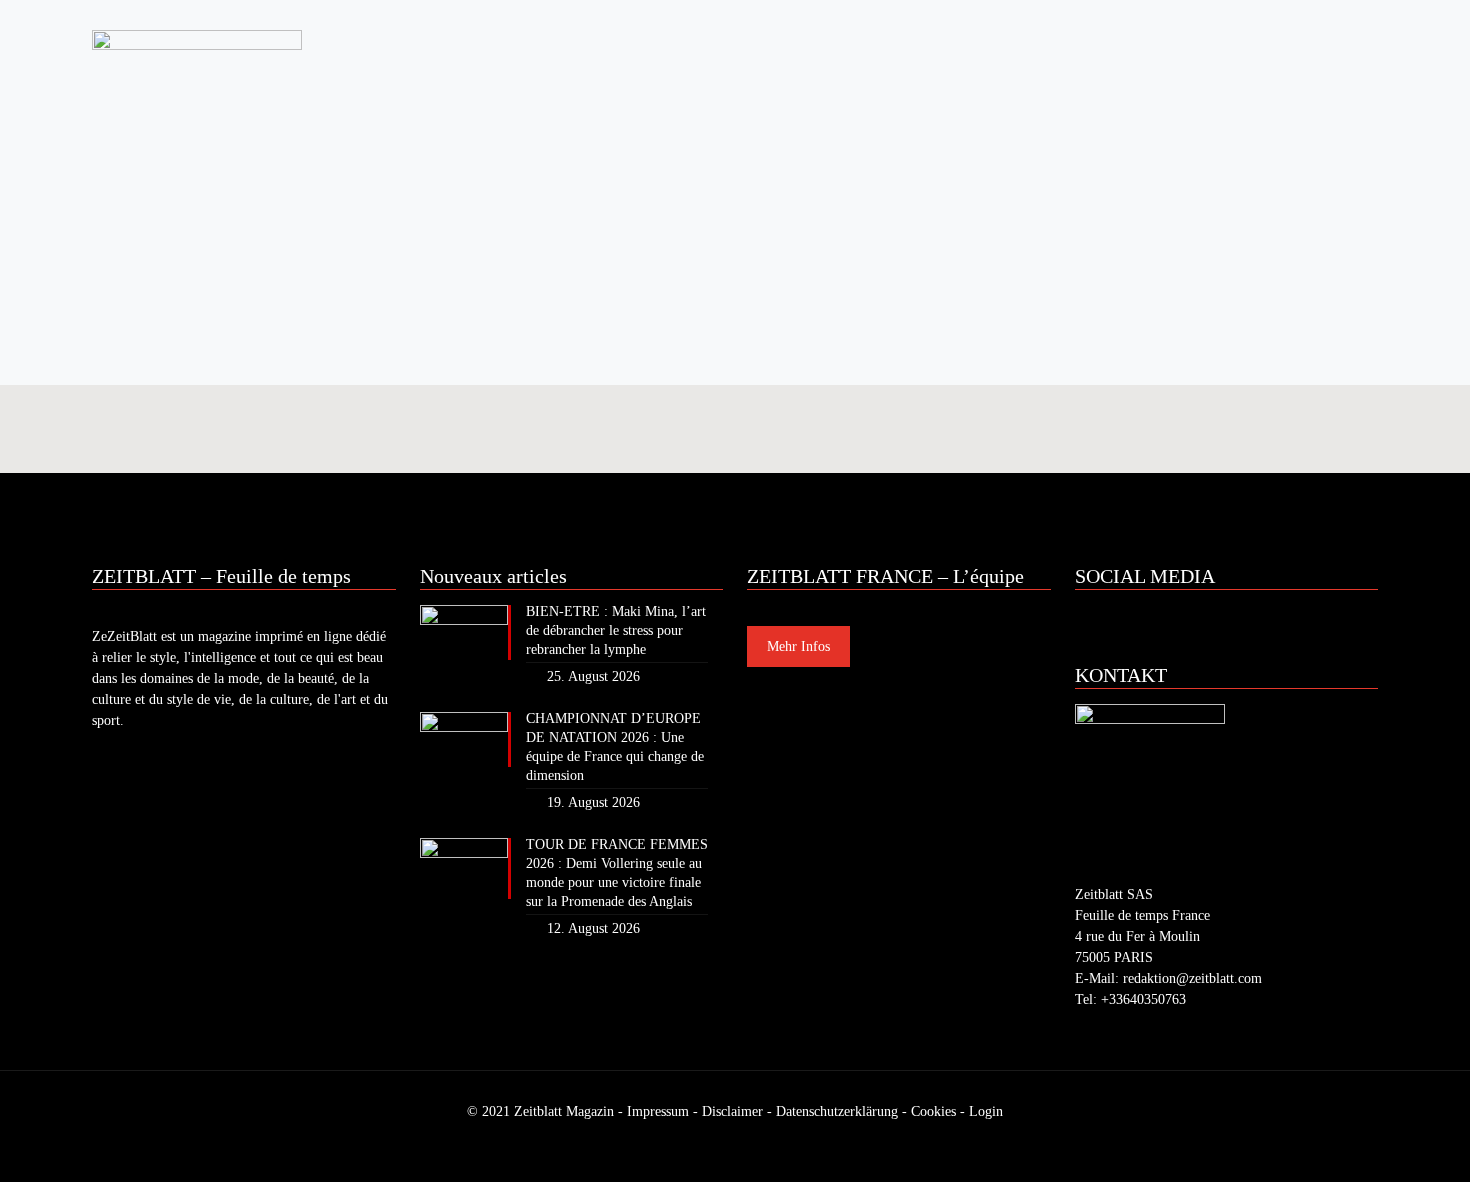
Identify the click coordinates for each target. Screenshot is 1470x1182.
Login (986, 1111)
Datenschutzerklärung (837, 1111)
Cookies (933, 1111)
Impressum (658, 1111)
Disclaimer (732, 1111)
